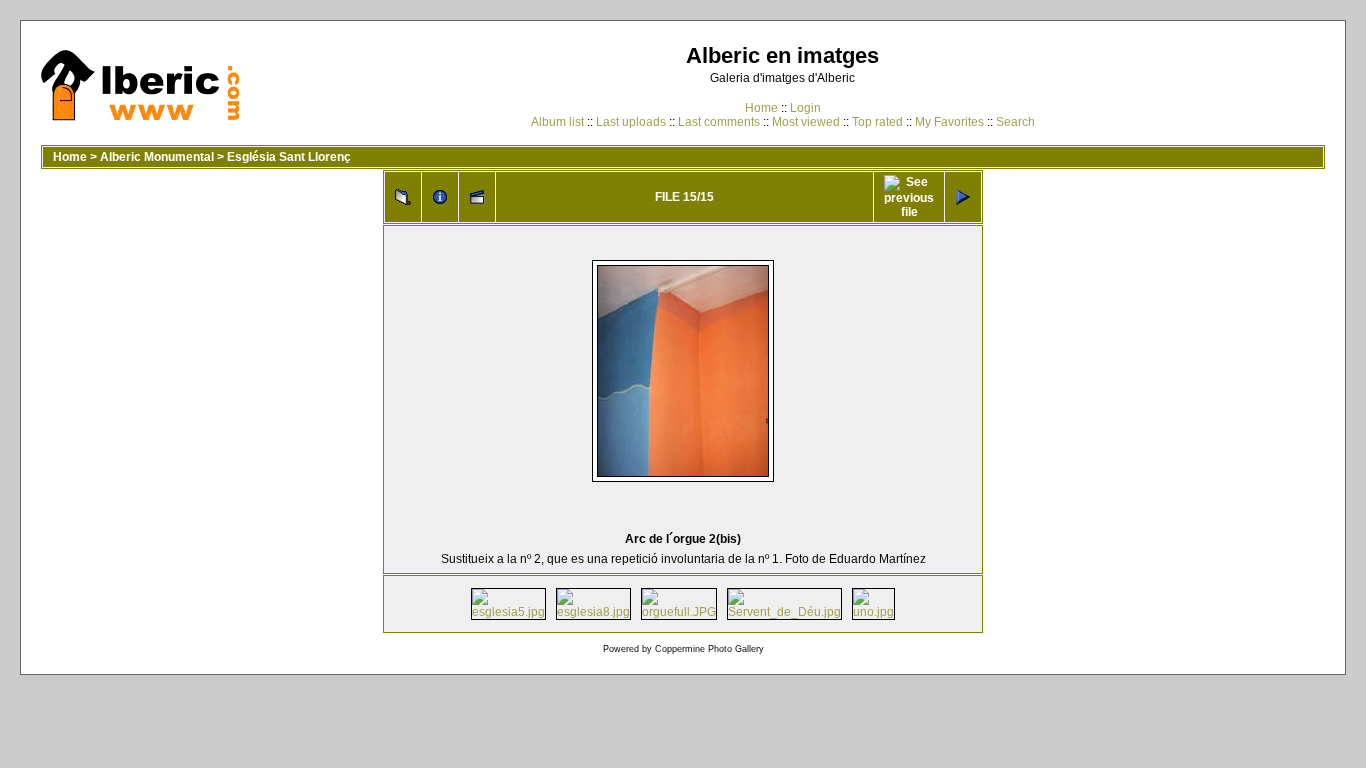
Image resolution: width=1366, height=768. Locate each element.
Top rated (877, 122)
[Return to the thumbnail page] (403, 197)
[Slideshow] (477, 197)
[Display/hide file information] (440, 197)
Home (761, 108)
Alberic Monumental (157, 157)
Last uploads (631, 122)
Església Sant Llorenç (289, 157)
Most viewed (806, 122)
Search (1015, 122)
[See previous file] (909, 197)
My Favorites (949, 122)
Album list (557, 122)
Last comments (719, 122)
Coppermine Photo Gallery (709, 649)
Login (805, 108)
